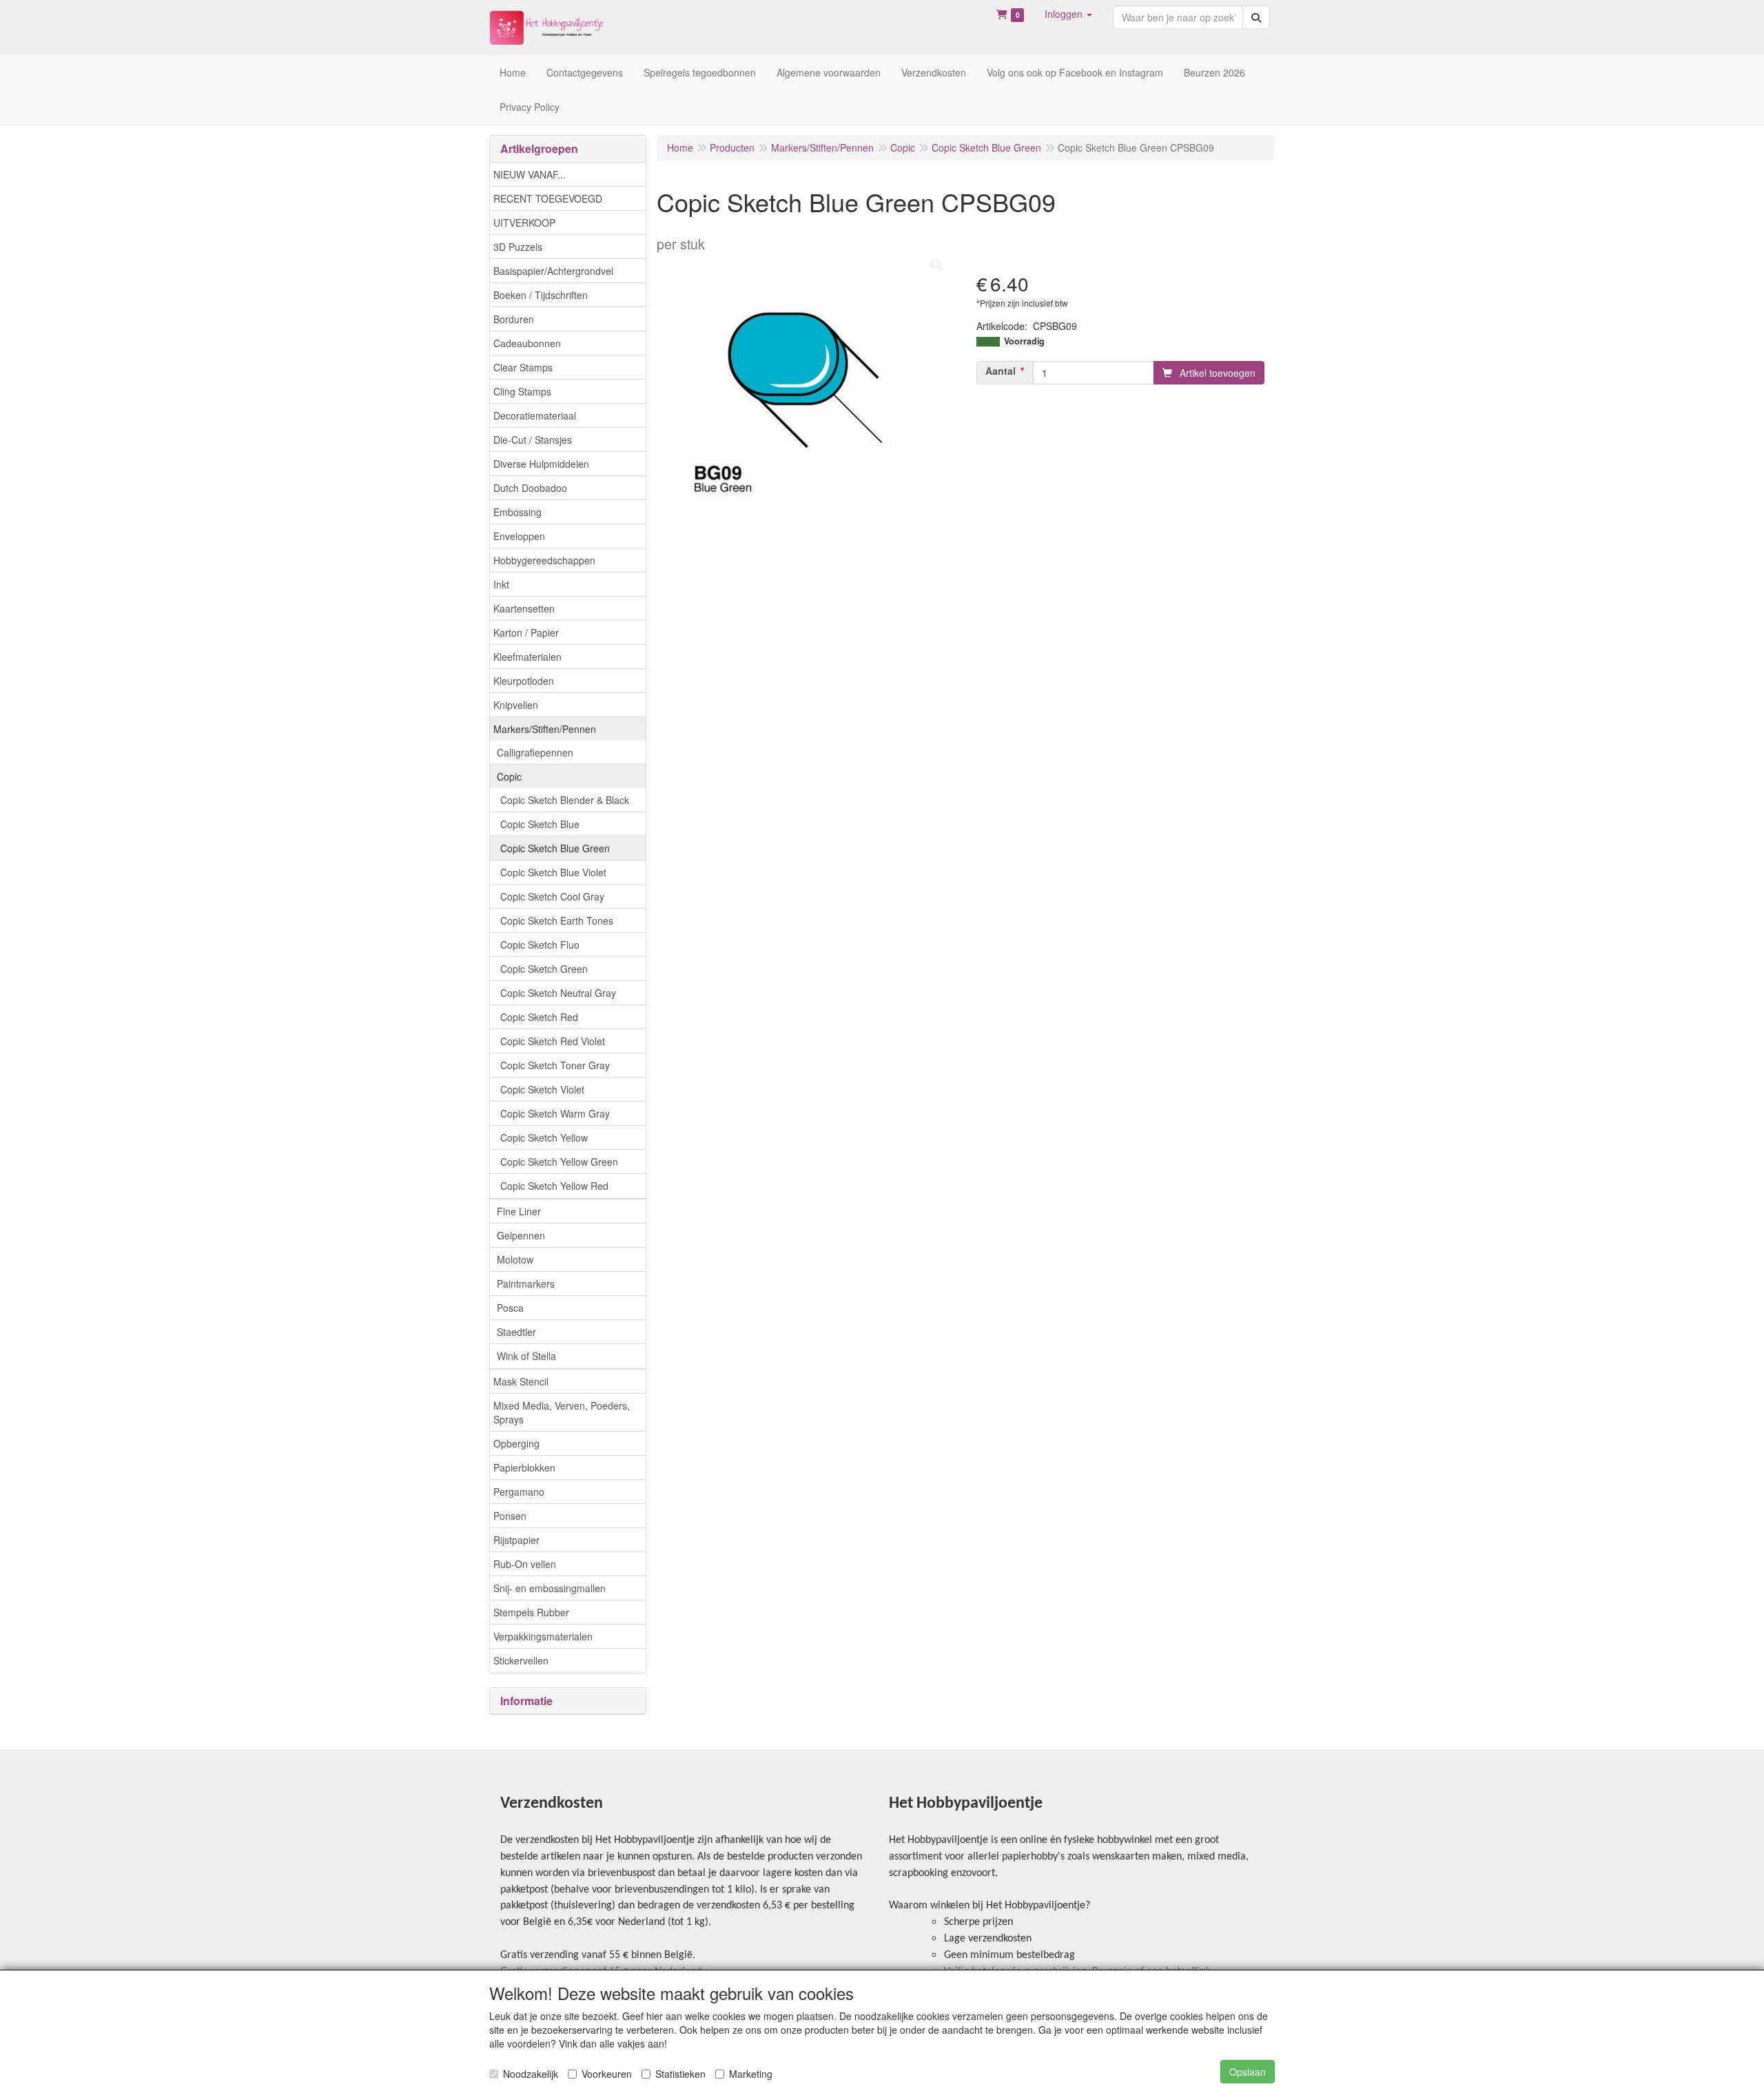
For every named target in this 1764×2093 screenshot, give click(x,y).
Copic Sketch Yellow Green (559, 1162)
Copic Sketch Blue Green (555, 848)
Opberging (516, 1443)
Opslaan (1248, 2072)
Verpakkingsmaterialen (543, 1636)
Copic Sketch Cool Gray (552, 896)
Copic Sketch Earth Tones (557, 920)
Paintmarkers (526, 1283)
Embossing (517, 512)
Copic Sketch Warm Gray (555, 1113)
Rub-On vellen (525, 1564)
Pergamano (519, 1492)
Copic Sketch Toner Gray (555, 1065)
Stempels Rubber (531, 1612)
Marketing (751, 2074)
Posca (510, 1308)
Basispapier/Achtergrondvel (553, 271)
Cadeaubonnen (527, 343)
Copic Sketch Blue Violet (553, 872)
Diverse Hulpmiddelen (541, 464)
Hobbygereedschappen (544, 560)
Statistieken (680, 2074)
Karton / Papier (526, 632)
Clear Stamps (523, 367)
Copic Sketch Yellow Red (554, 1186)
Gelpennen (521, 1235)
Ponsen (510, 1516)
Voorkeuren (607, 2074)
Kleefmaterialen (527, 657)
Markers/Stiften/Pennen (545, 729)
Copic (509, 776)
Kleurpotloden (524, 681)
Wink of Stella (526, 1356)
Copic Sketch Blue (540, 824)
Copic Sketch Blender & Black (565, 800)
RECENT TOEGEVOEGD (548, 198)
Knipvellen (516, 705)
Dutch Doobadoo (530, 488)
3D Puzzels (518, 247)
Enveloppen (519, 536)
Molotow (515, 1259)
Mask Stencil (521, 1381)
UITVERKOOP (524, 223)
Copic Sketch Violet (542, 1089)
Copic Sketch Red (539, 1017)
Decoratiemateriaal (535, 415)
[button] (1068, 14)
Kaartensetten (524, 608)
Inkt (501, 584)
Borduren (514, 319)
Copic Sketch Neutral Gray (558, 993)
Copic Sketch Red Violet (553, 1041)
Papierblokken (524, 1467)
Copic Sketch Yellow (544, 1137)
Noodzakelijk (531, 2074)
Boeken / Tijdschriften (541, 295)
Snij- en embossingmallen (550, 1588)
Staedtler (516, 1332)
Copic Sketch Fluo (540, 945)
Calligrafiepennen (535, 752)
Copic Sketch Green (544, 969)
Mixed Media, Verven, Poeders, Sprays (562, 1412)
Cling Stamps (522, 391)
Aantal (1001, 371)
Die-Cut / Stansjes (533, 440)
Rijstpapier (516, 1540)
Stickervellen (521, 1660)
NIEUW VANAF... (530, 174)
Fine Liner (519, 1211)
